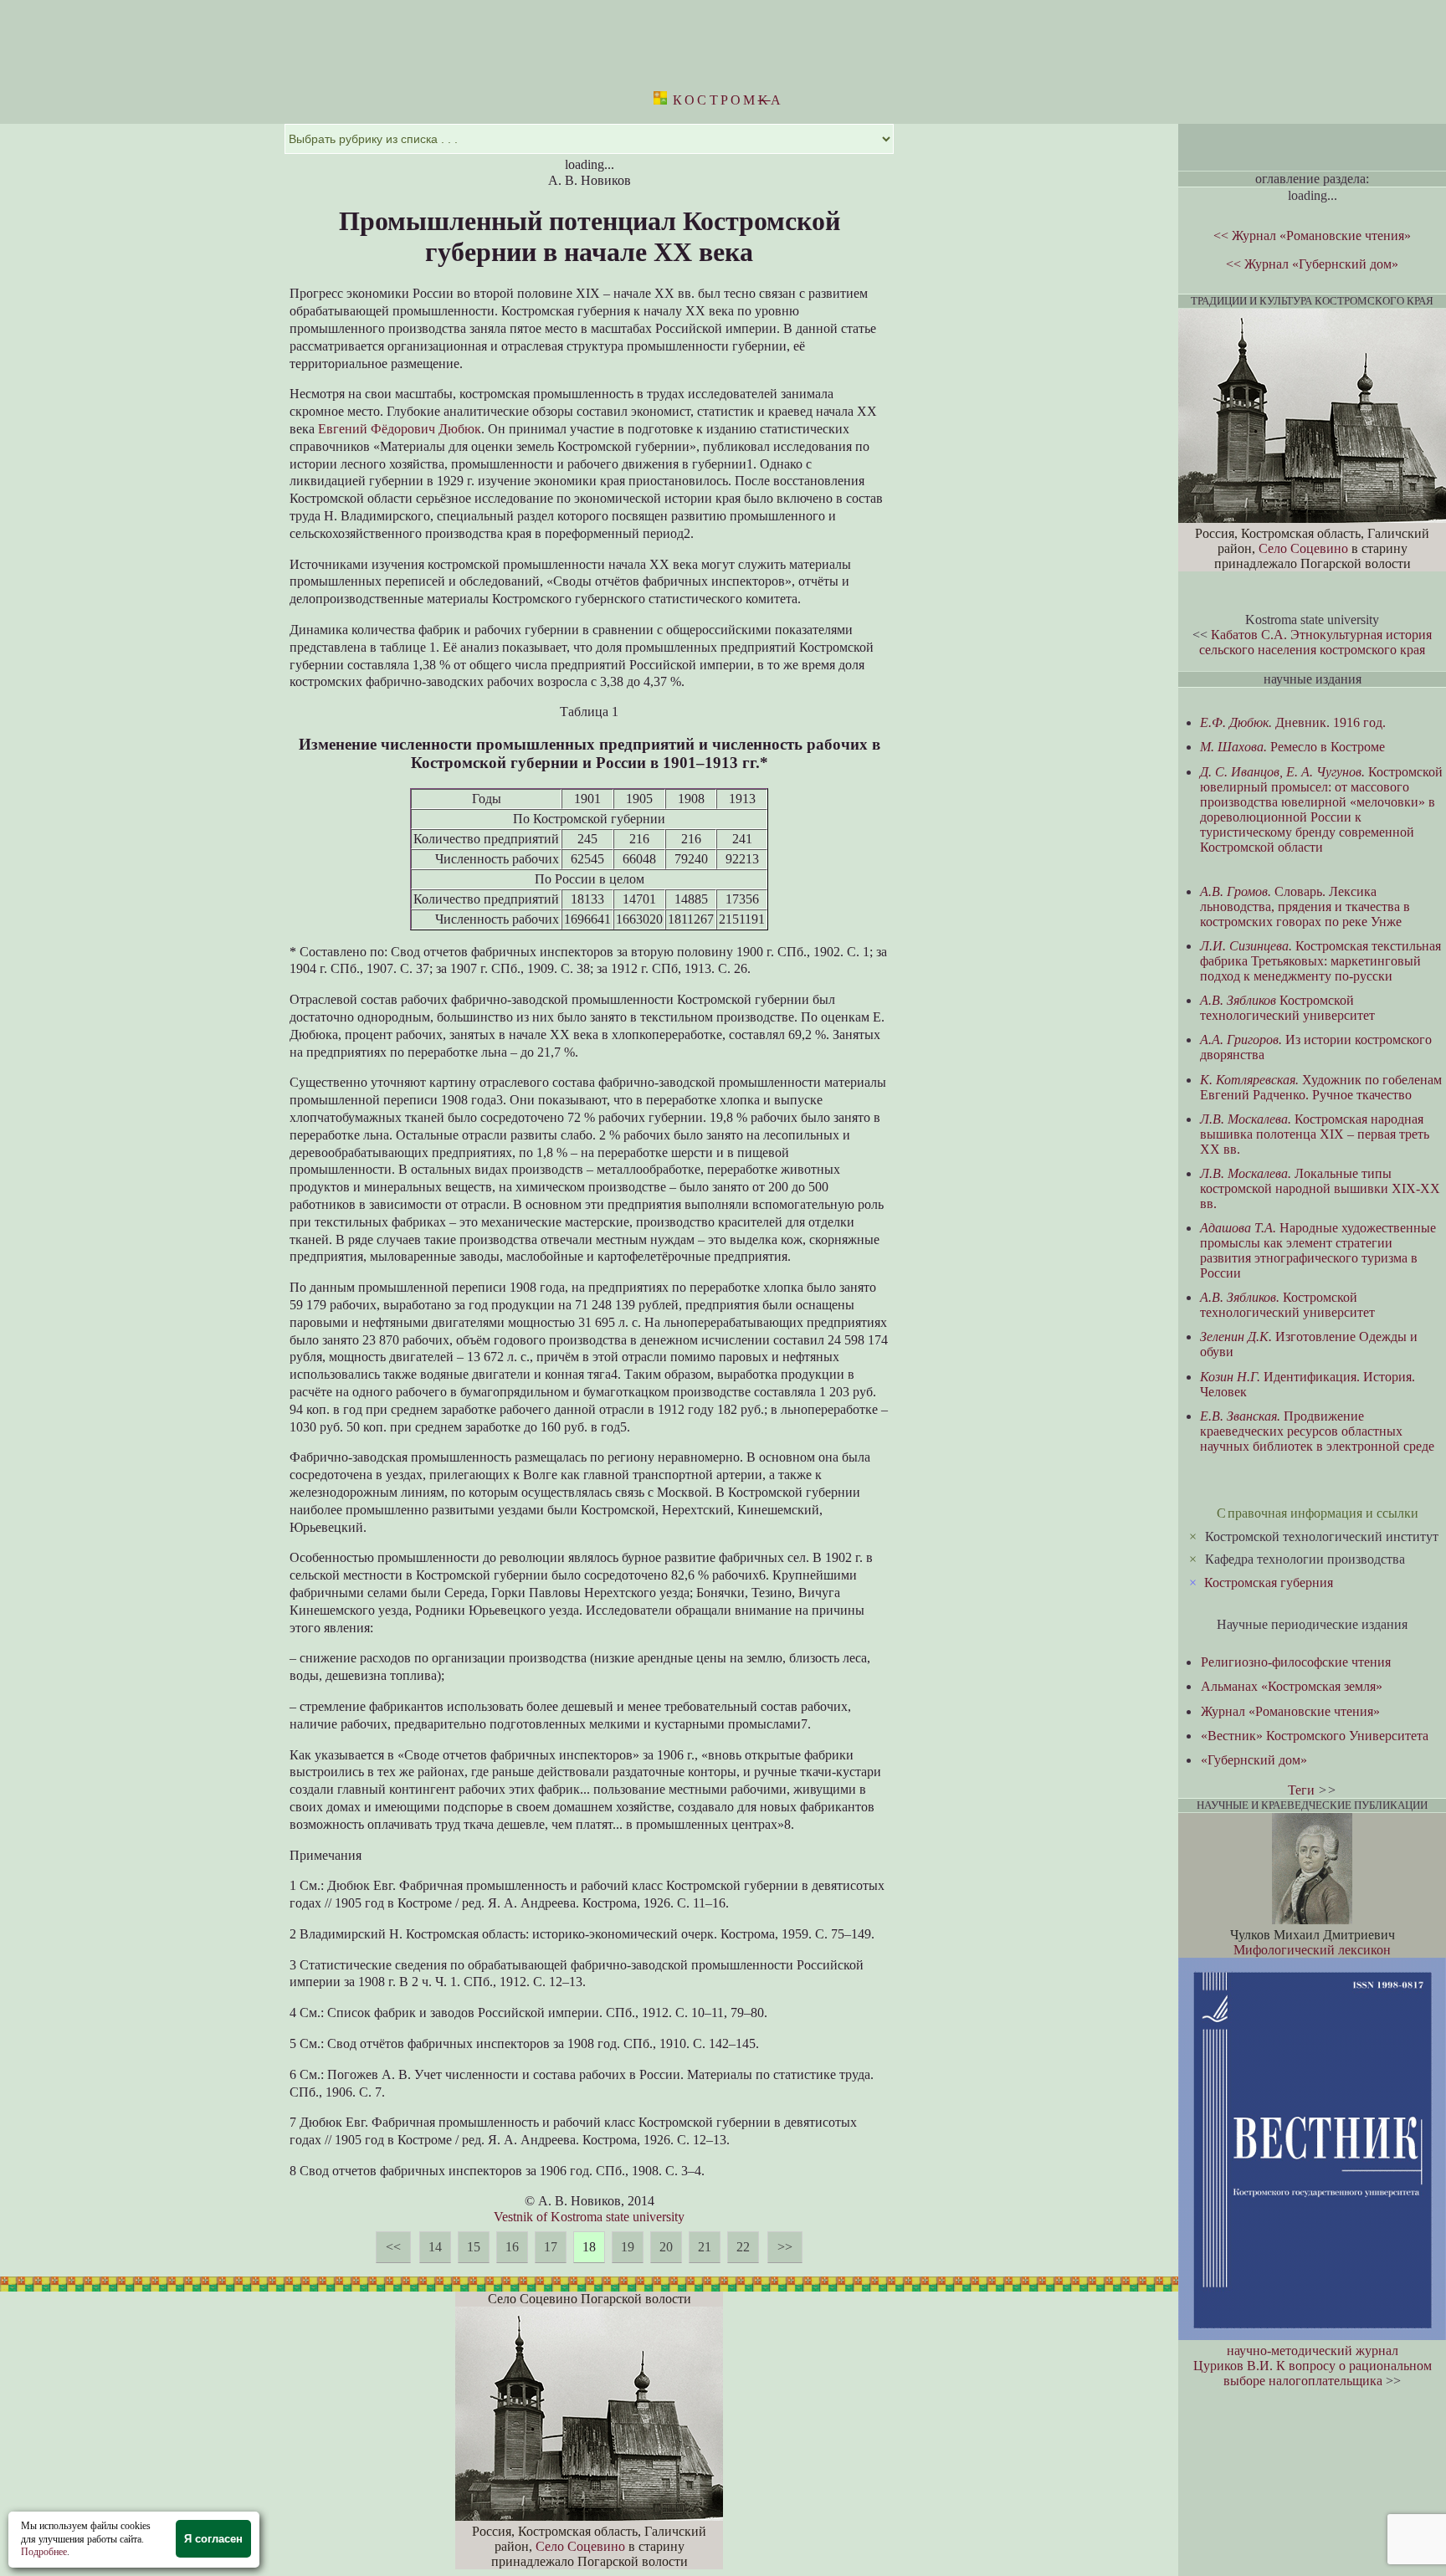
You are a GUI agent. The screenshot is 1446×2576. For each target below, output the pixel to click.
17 (551, 2247)
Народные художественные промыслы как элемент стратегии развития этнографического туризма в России (1318, 1250)
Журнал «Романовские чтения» (1290, 1711)
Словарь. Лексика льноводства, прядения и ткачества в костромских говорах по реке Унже (1305, 906)
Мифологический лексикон (1312, 1950)
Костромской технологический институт (1322, 1536)
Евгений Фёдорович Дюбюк (400, 429)
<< (393, 2247)
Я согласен (213, 2539)
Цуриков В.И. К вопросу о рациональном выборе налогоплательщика (1313, 2373)
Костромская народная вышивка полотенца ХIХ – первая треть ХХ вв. (1315, 1134)
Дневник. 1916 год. (1293, 722)
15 (474, 2247)
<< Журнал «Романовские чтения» (1312, 236)
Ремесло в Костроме (1292, 747)
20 (666, 2247)
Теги (1301, 1790)
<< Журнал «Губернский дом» (1312, 264)
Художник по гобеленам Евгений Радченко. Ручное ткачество (1321, 1087)
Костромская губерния (1269, 1582)
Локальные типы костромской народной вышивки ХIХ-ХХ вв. (1320, 1188)
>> (785, 2247)
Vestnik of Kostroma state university (589, 2217)
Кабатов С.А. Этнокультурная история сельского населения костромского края (1315, 642)
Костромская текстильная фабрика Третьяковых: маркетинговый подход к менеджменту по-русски (1320, 961)
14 (435, 2247)
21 (705, 2247)
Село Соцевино (580, 2546)
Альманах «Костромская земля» (1292, 1686)
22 (743, 2247)
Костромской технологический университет (1287, 1008)
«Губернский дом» (1254, 1760)
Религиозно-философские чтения (1296, 1662)
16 (512, 2247)
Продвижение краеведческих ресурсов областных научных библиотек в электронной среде (1317, 1431)
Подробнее (44, 2552)
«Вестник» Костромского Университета (1315, 1736)
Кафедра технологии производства (1305, 1559)
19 (628, 2247)
